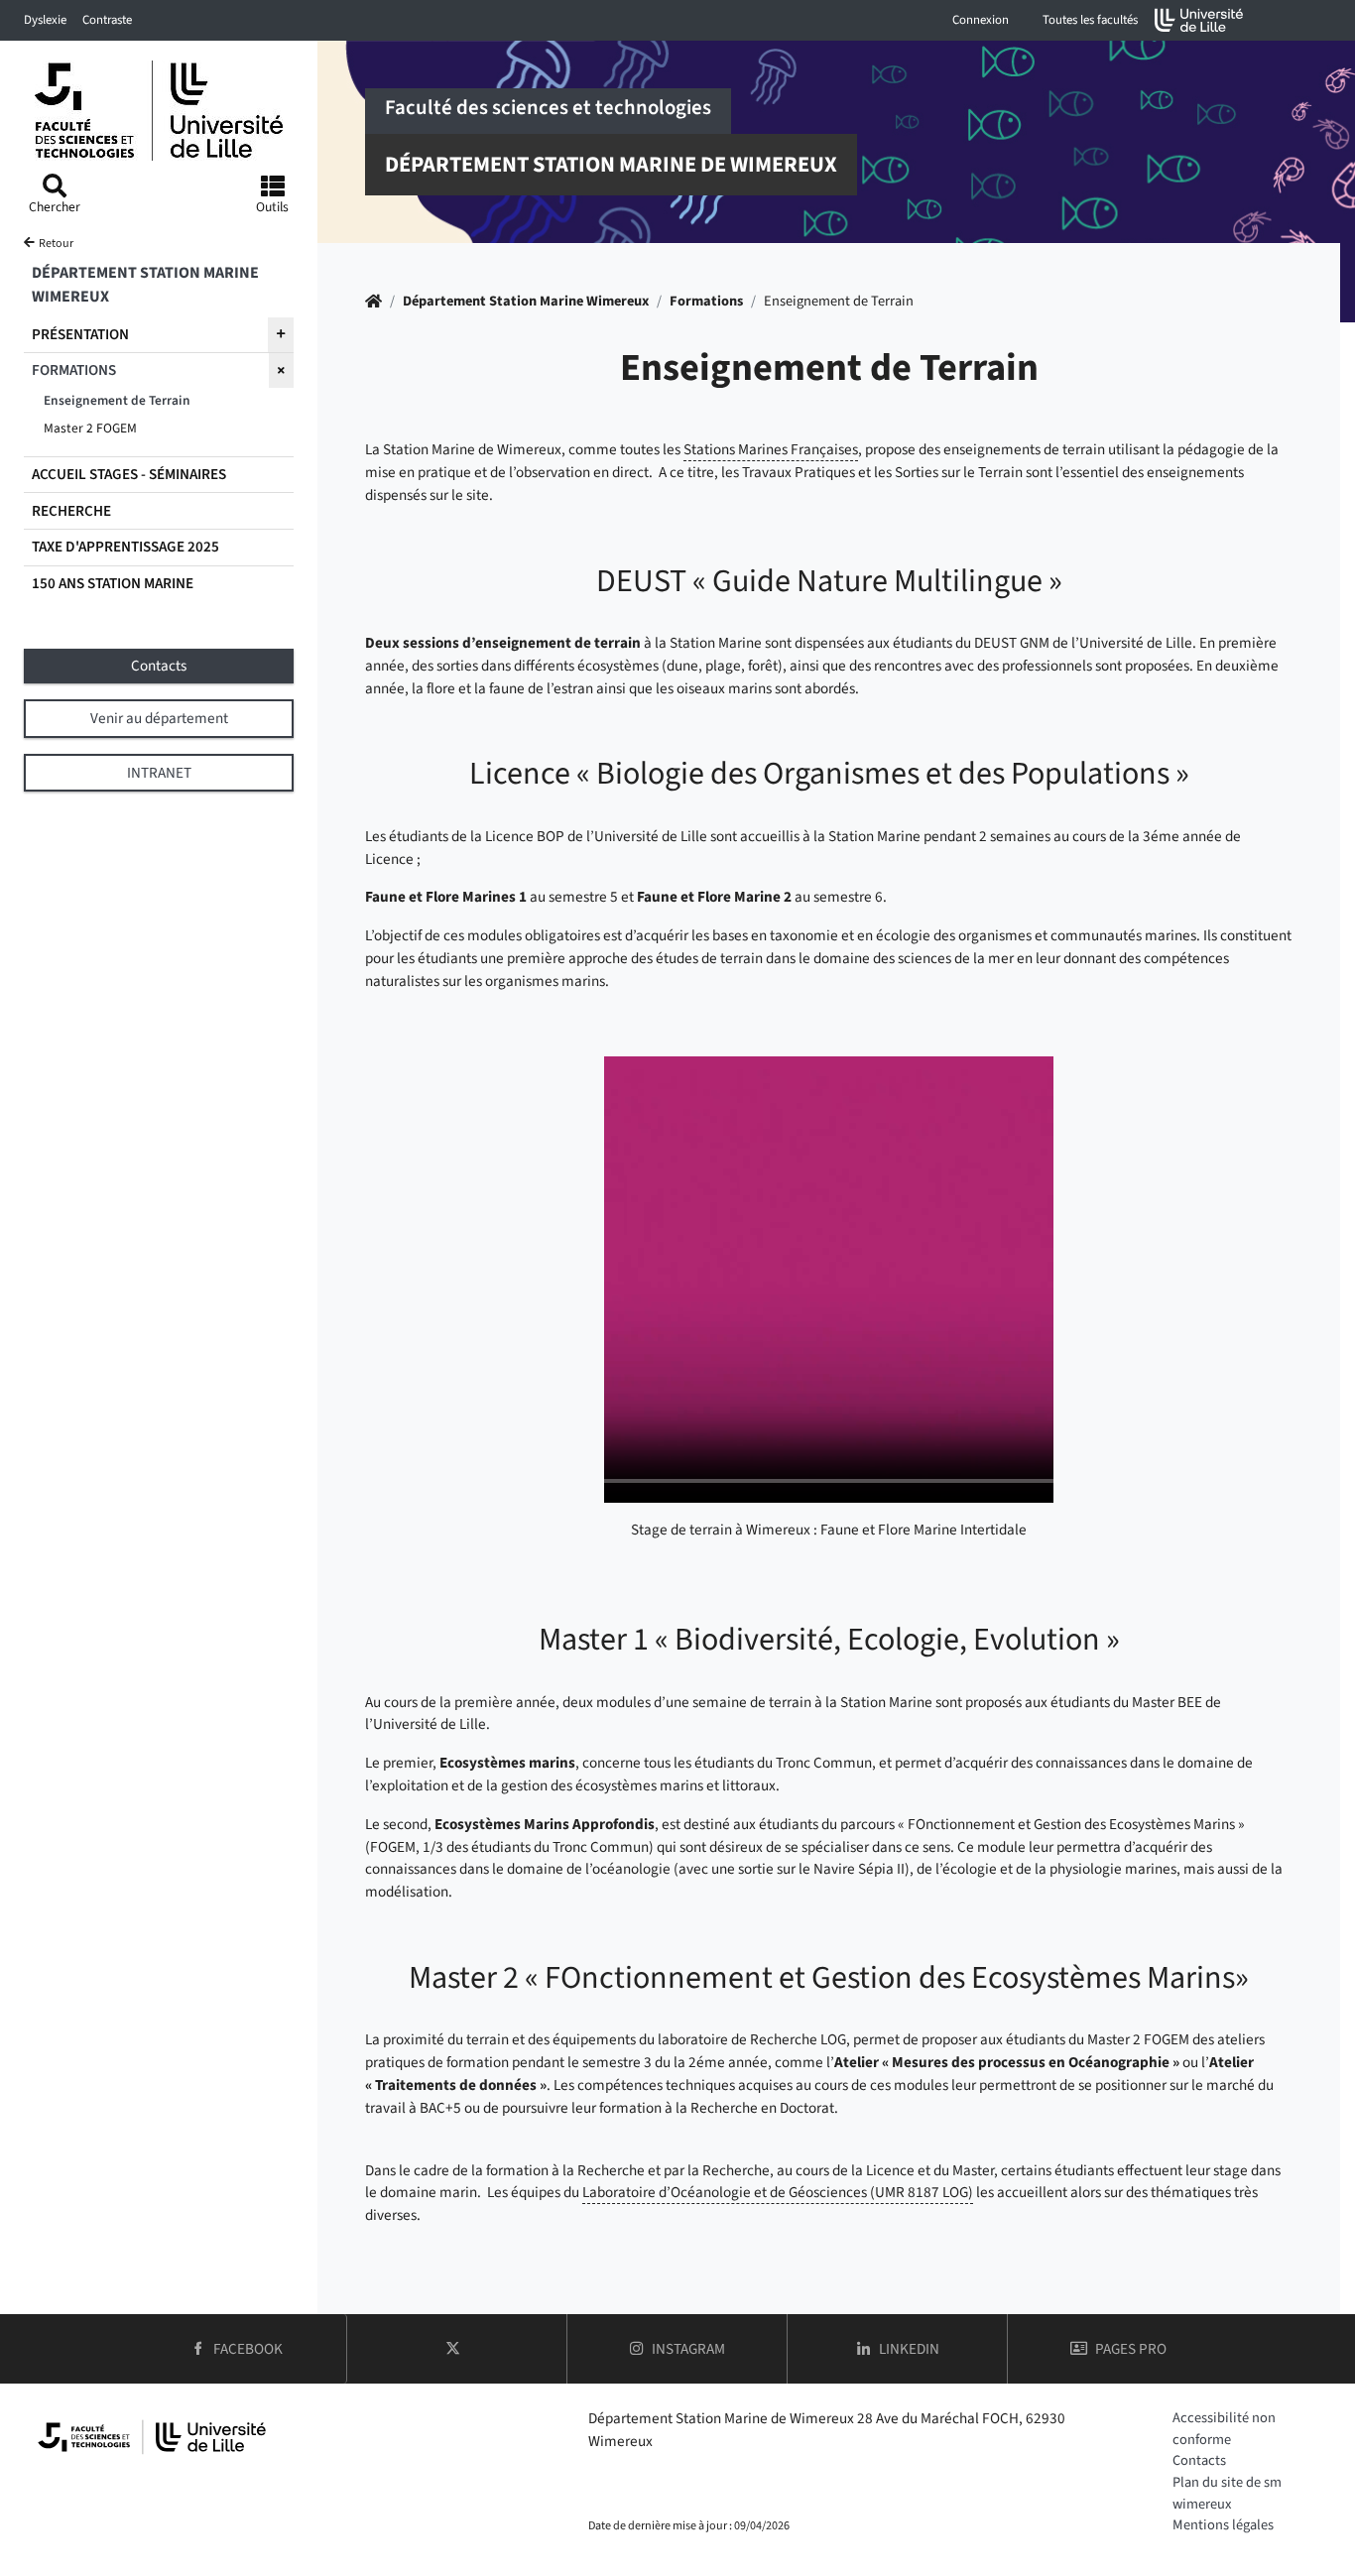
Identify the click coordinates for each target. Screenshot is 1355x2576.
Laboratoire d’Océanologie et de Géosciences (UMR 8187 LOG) (778, 2192)
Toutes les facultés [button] (1090, 20)
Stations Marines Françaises (771, 449)
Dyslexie (45, 20)
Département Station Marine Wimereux (526, 301)
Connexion (981, 20)
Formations (706, 301)
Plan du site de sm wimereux (1227, 2493)
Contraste (107, 20)
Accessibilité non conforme (1224, 2429)
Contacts (1199, 2460)
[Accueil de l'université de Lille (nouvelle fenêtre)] (1199, 20)
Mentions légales (1223, 2525)
